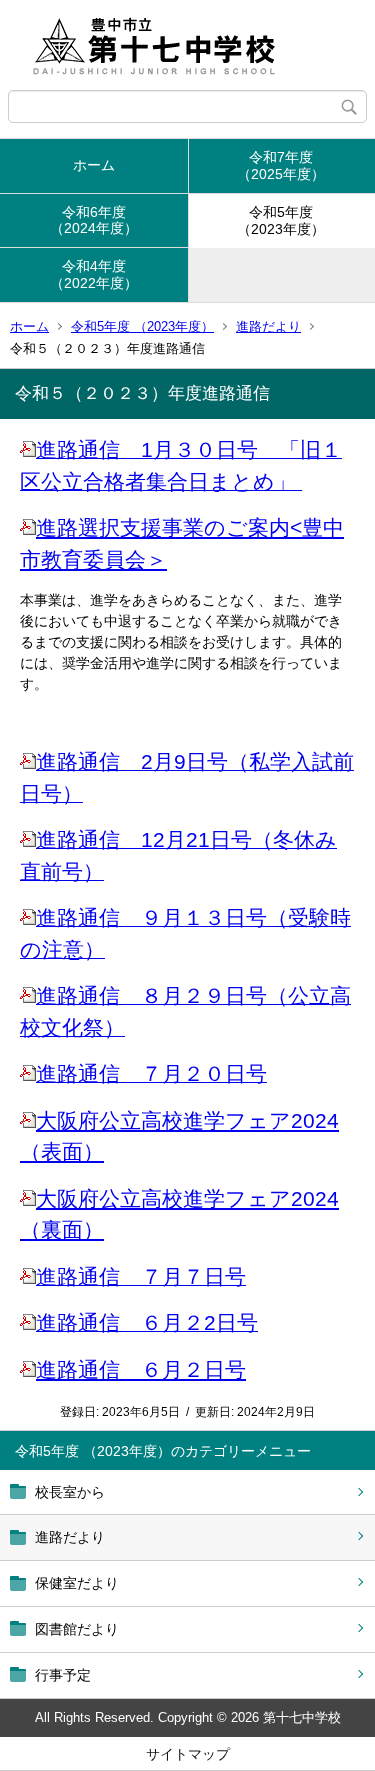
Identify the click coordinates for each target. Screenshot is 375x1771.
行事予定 (63, 1675)
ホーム (94, 165)
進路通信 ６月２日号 (141, 1369)
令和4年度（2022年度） (94, 274)
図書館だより (77, 1629)
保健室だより (77, 1583)
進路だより (268, 326)
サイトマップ (188, 1754)
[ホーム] (187, 45)
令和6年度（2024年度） (94, 220)
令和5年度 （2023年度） (142, 326)
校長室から (70, 1492)
